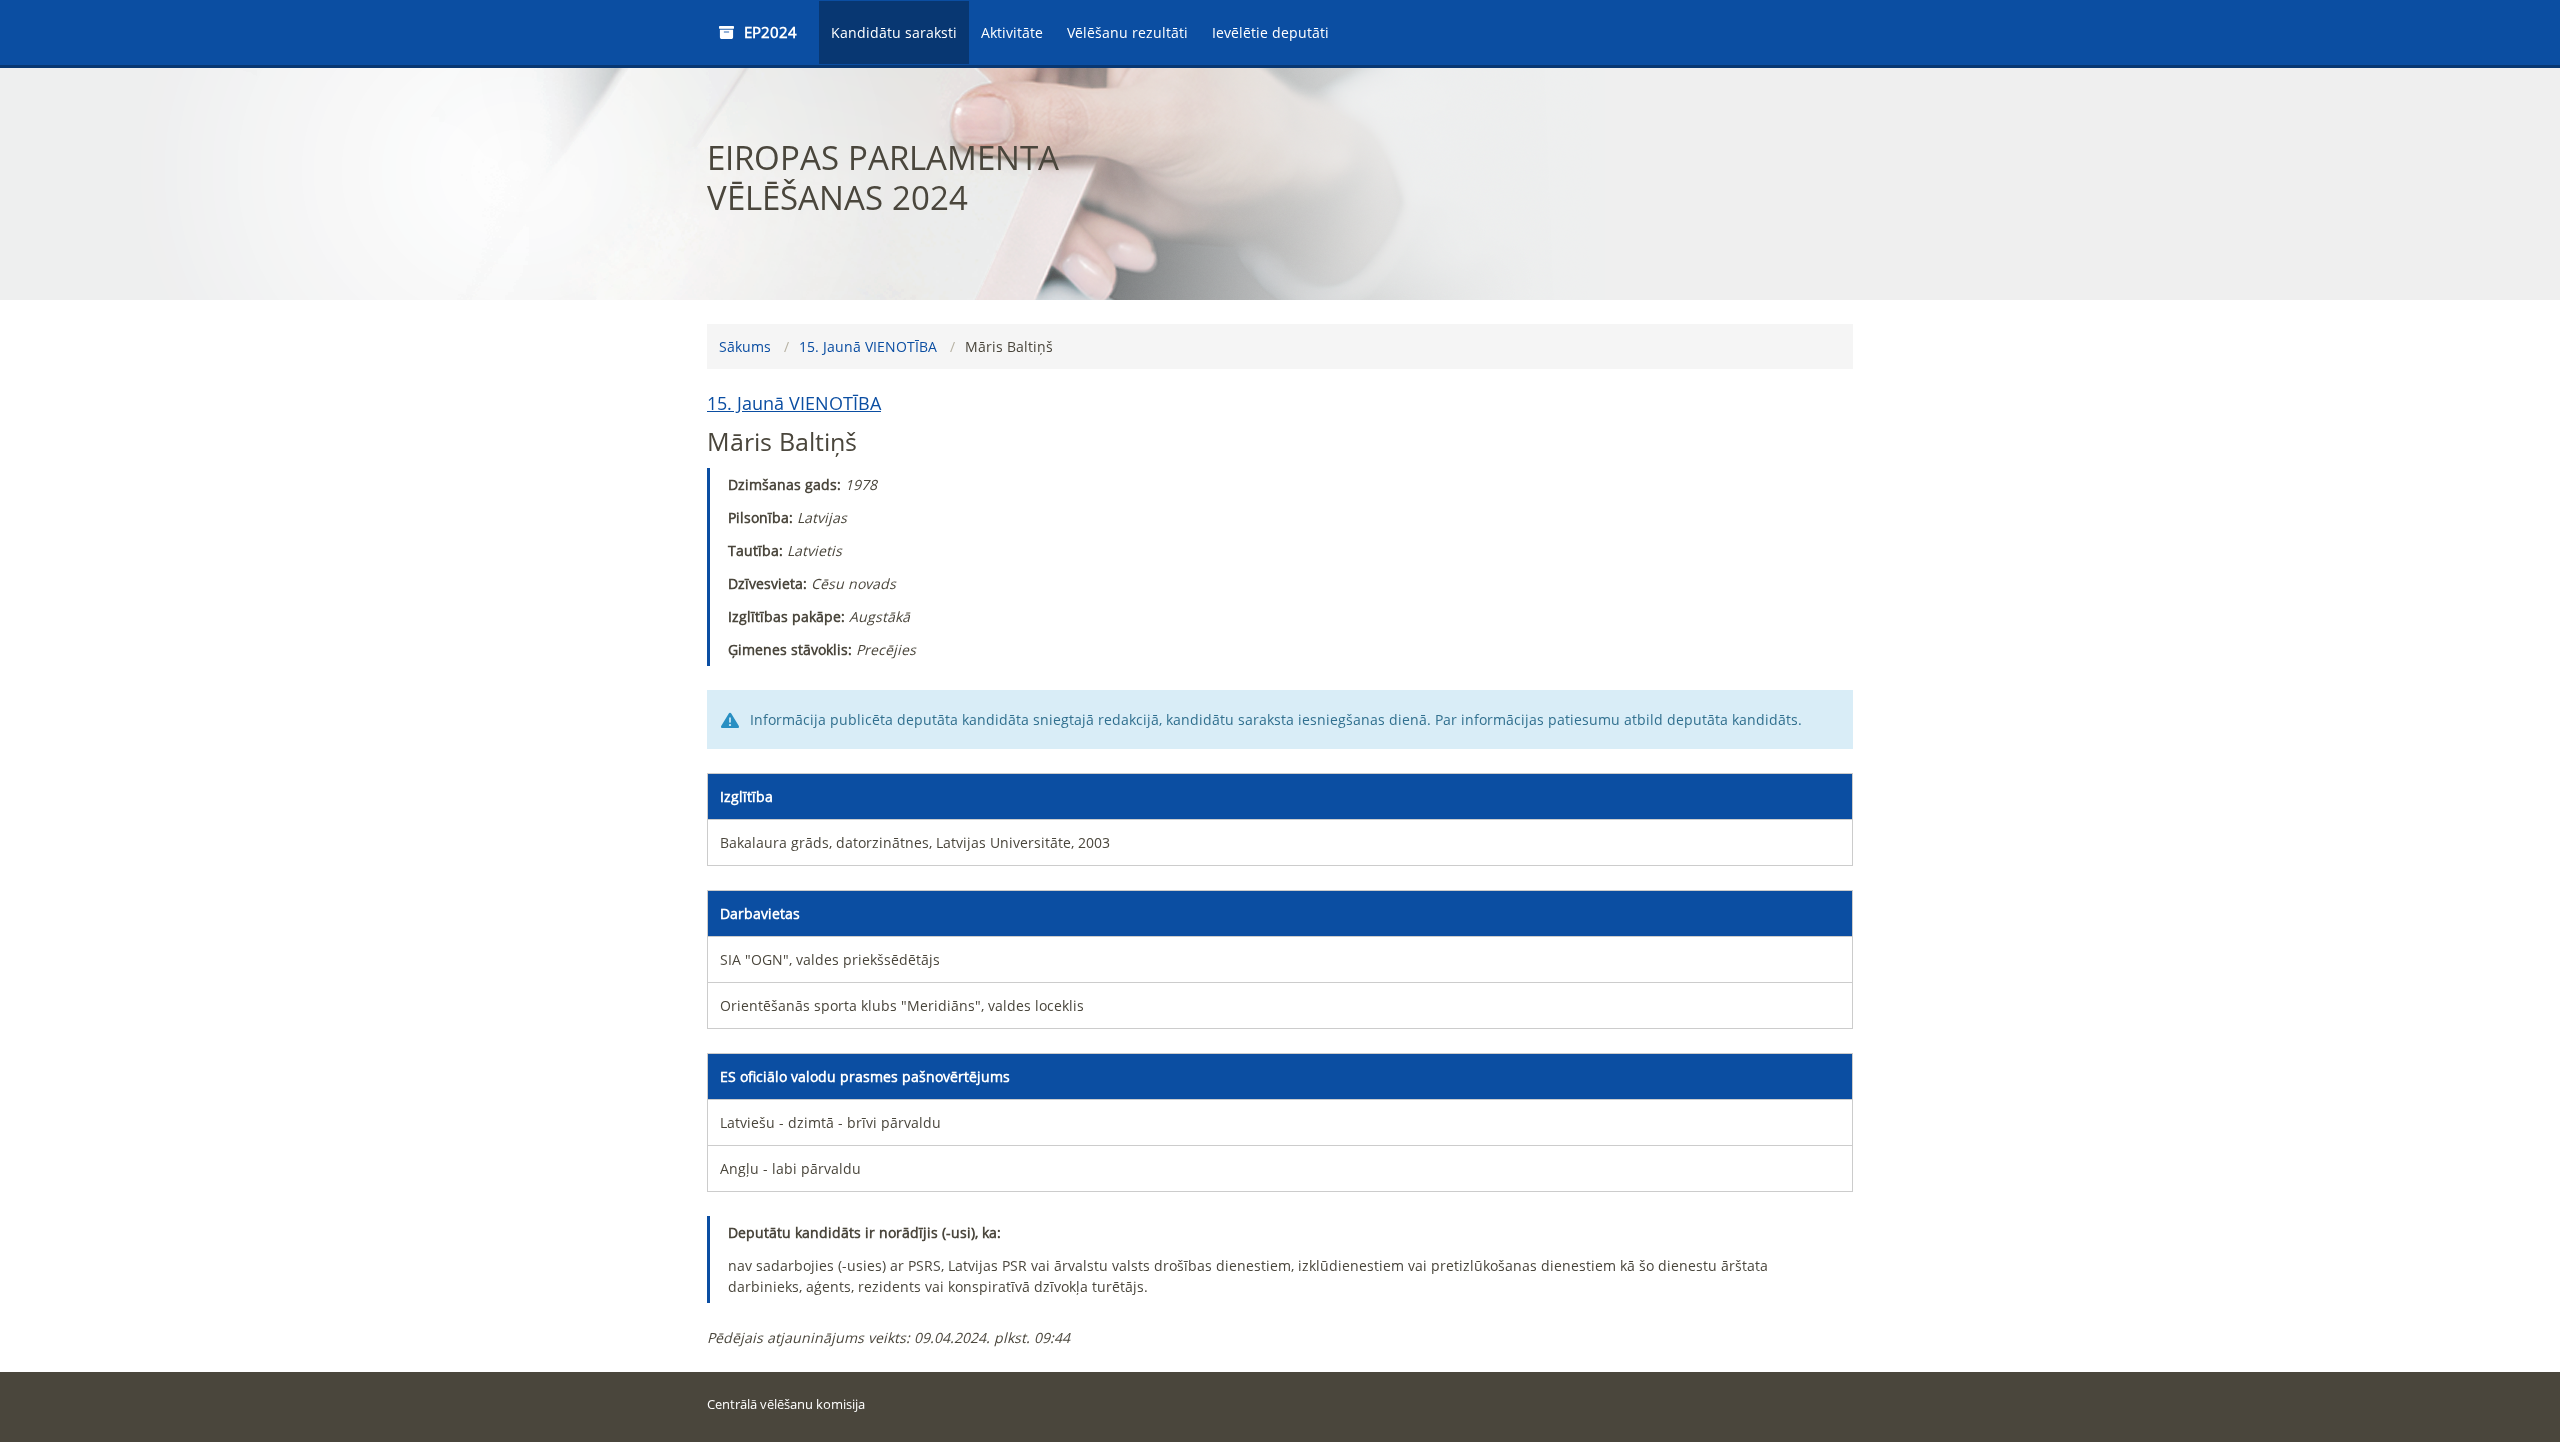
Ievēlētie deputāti (1270, 32)
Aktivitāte (1012, 32)
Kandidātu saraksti (894, 32)
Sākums (745, 346)
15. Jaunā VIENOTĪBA (868, 346)
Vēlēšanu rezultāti (1127, 32)
